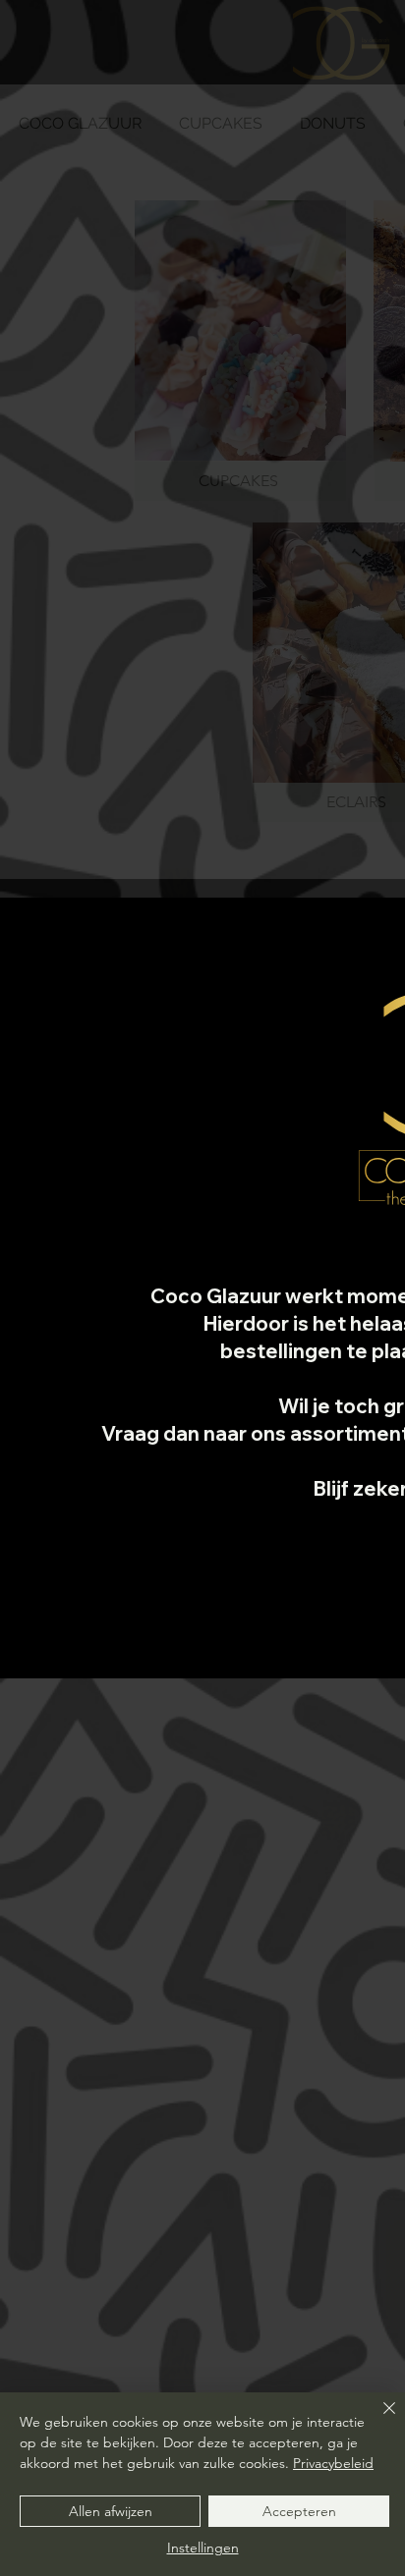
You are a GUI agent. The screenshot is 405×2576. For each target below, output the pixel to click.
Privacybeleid (333, 2463)
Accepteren (299, 2511)
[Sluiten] (377, 2420)
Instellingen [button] (203, 2548)
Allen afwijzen (111, 2511)
